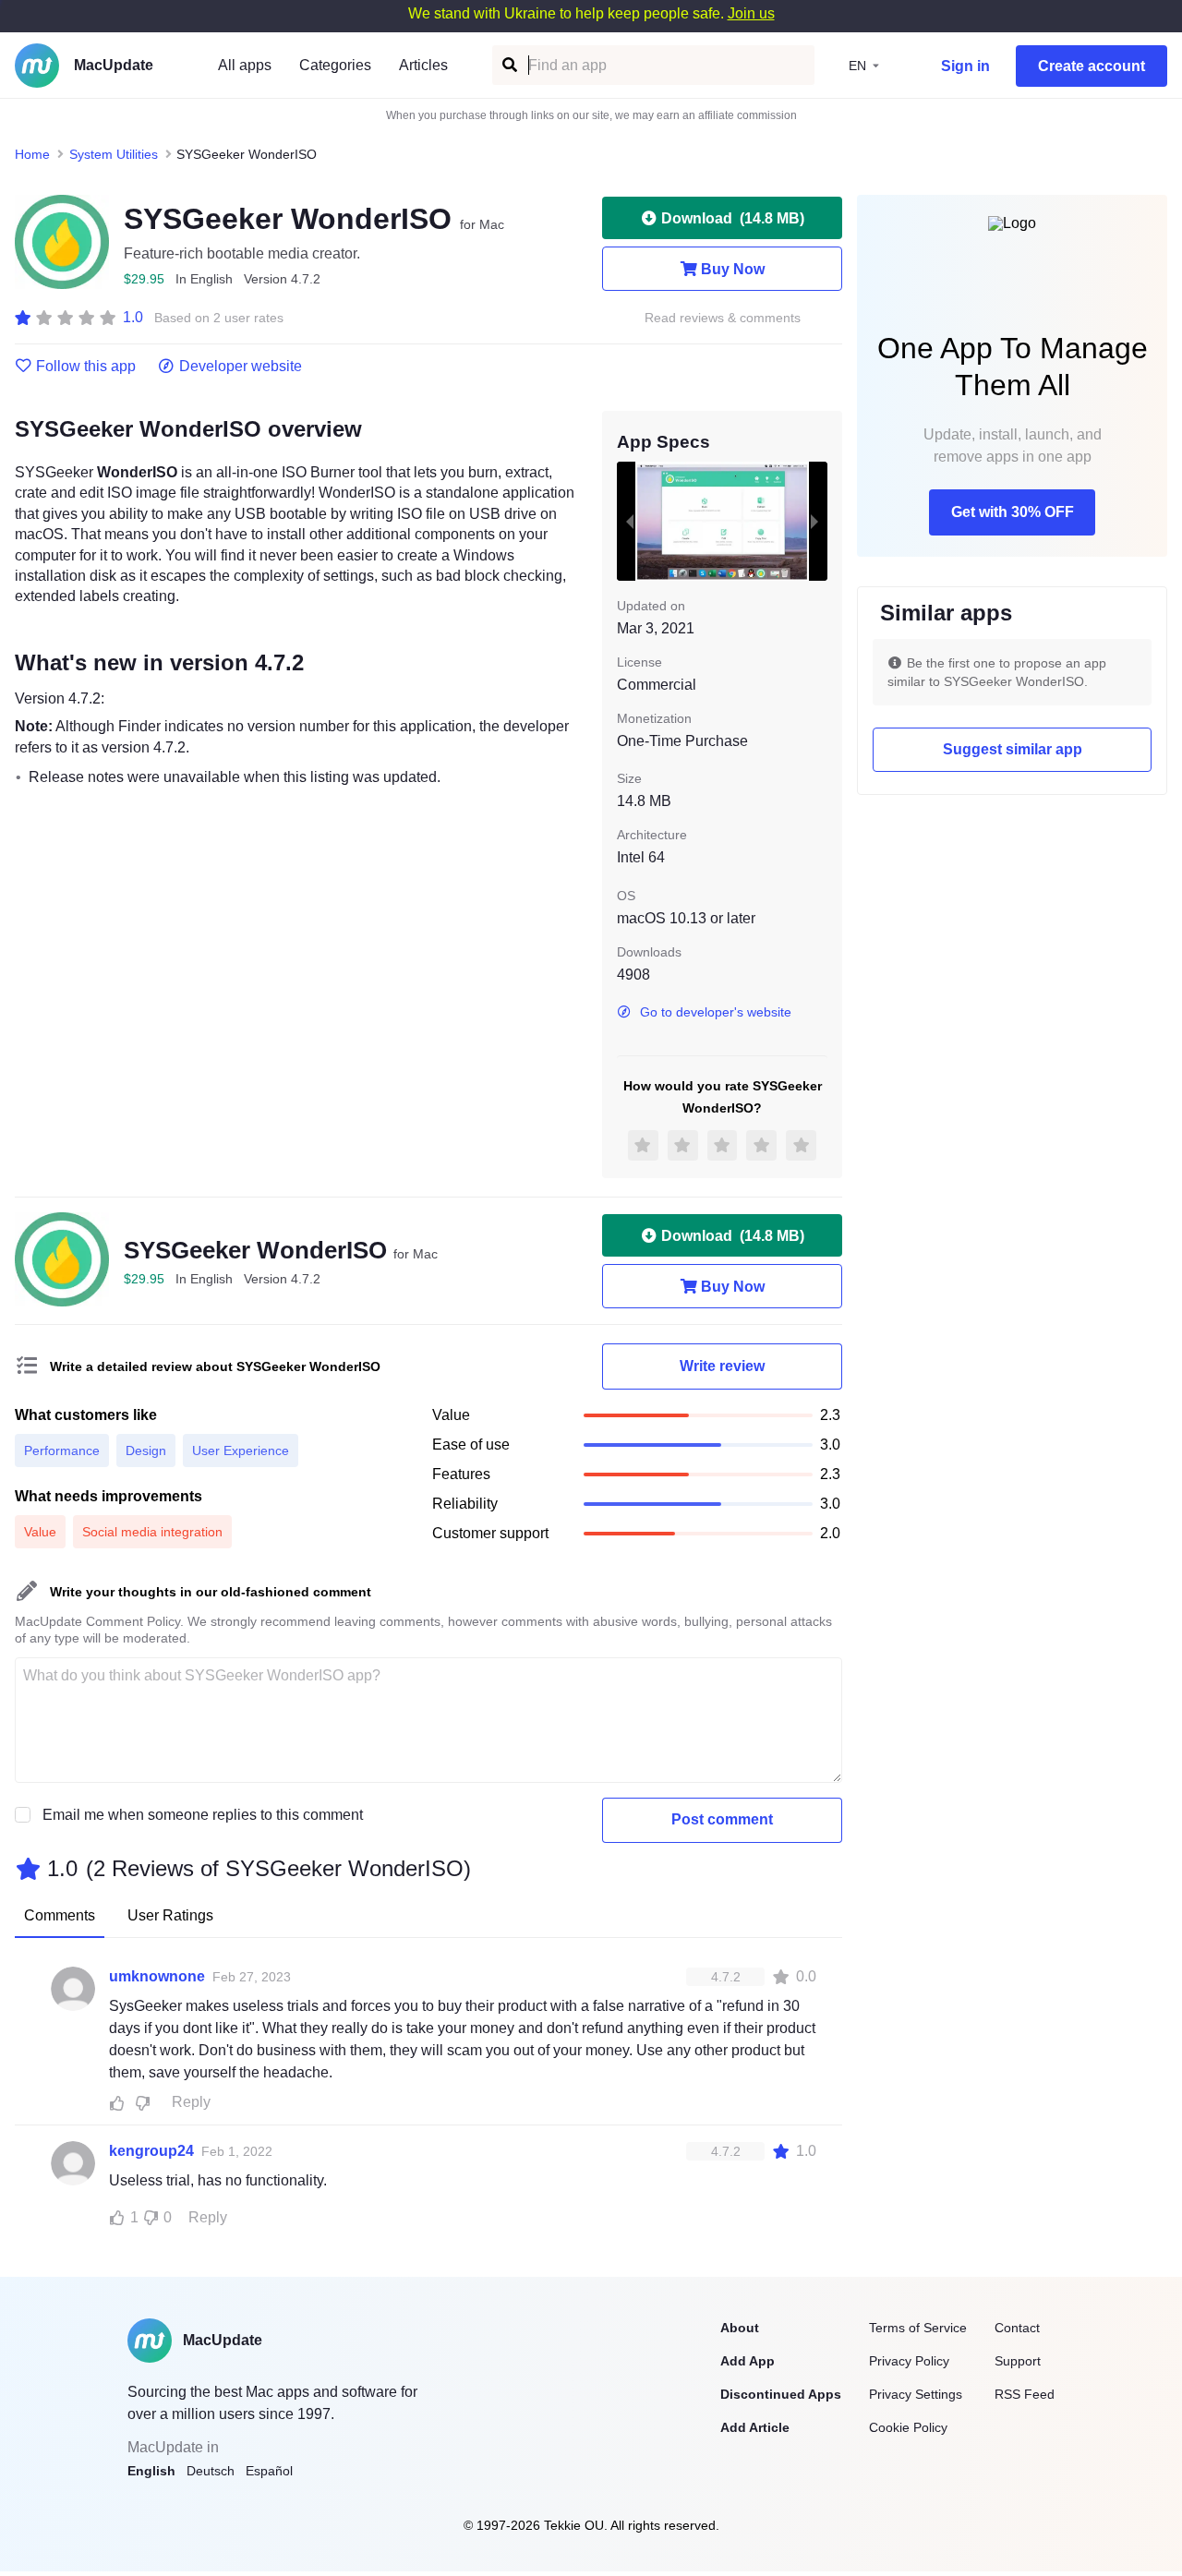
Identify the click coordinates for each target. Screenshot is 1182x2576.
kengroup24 (151, 2151)
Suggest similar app (1013, 749)
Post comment (722, 1819)
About (740, 2328)
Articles (423, 65)
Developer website (241, 367)
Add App (748, 2361)
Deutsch (211, 2471)
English (151, 2471)
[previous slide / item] (630, 521)
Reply (191, 2102)
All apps (245, 65)
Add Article (755, 2427)
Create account (1092, 66)
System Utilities (114, 154)
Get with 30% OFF (1013, 512)
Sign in (965, 66)
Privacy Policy (909, 2361)
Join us (751, 13)
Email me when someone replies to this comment (203, 1815)
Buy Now (733, 269)
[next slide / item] (814, 521)
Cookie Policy (908, 2427)
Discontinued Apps (781, 2394)
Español (269, 2471)
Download (733, 218)
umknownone (157, 1976)
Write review (722, 1366)
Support (1018, 2361)
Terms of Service (918, 2328)
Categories (335, 65)
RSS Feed (1025, 2394)
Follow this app (86, 367)
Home (32, 154)
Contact (1017, 2328)
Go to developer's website (716, 1012)
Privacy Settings (916, 2394)
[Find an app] (508, 65)
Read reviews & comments (723, 318)
